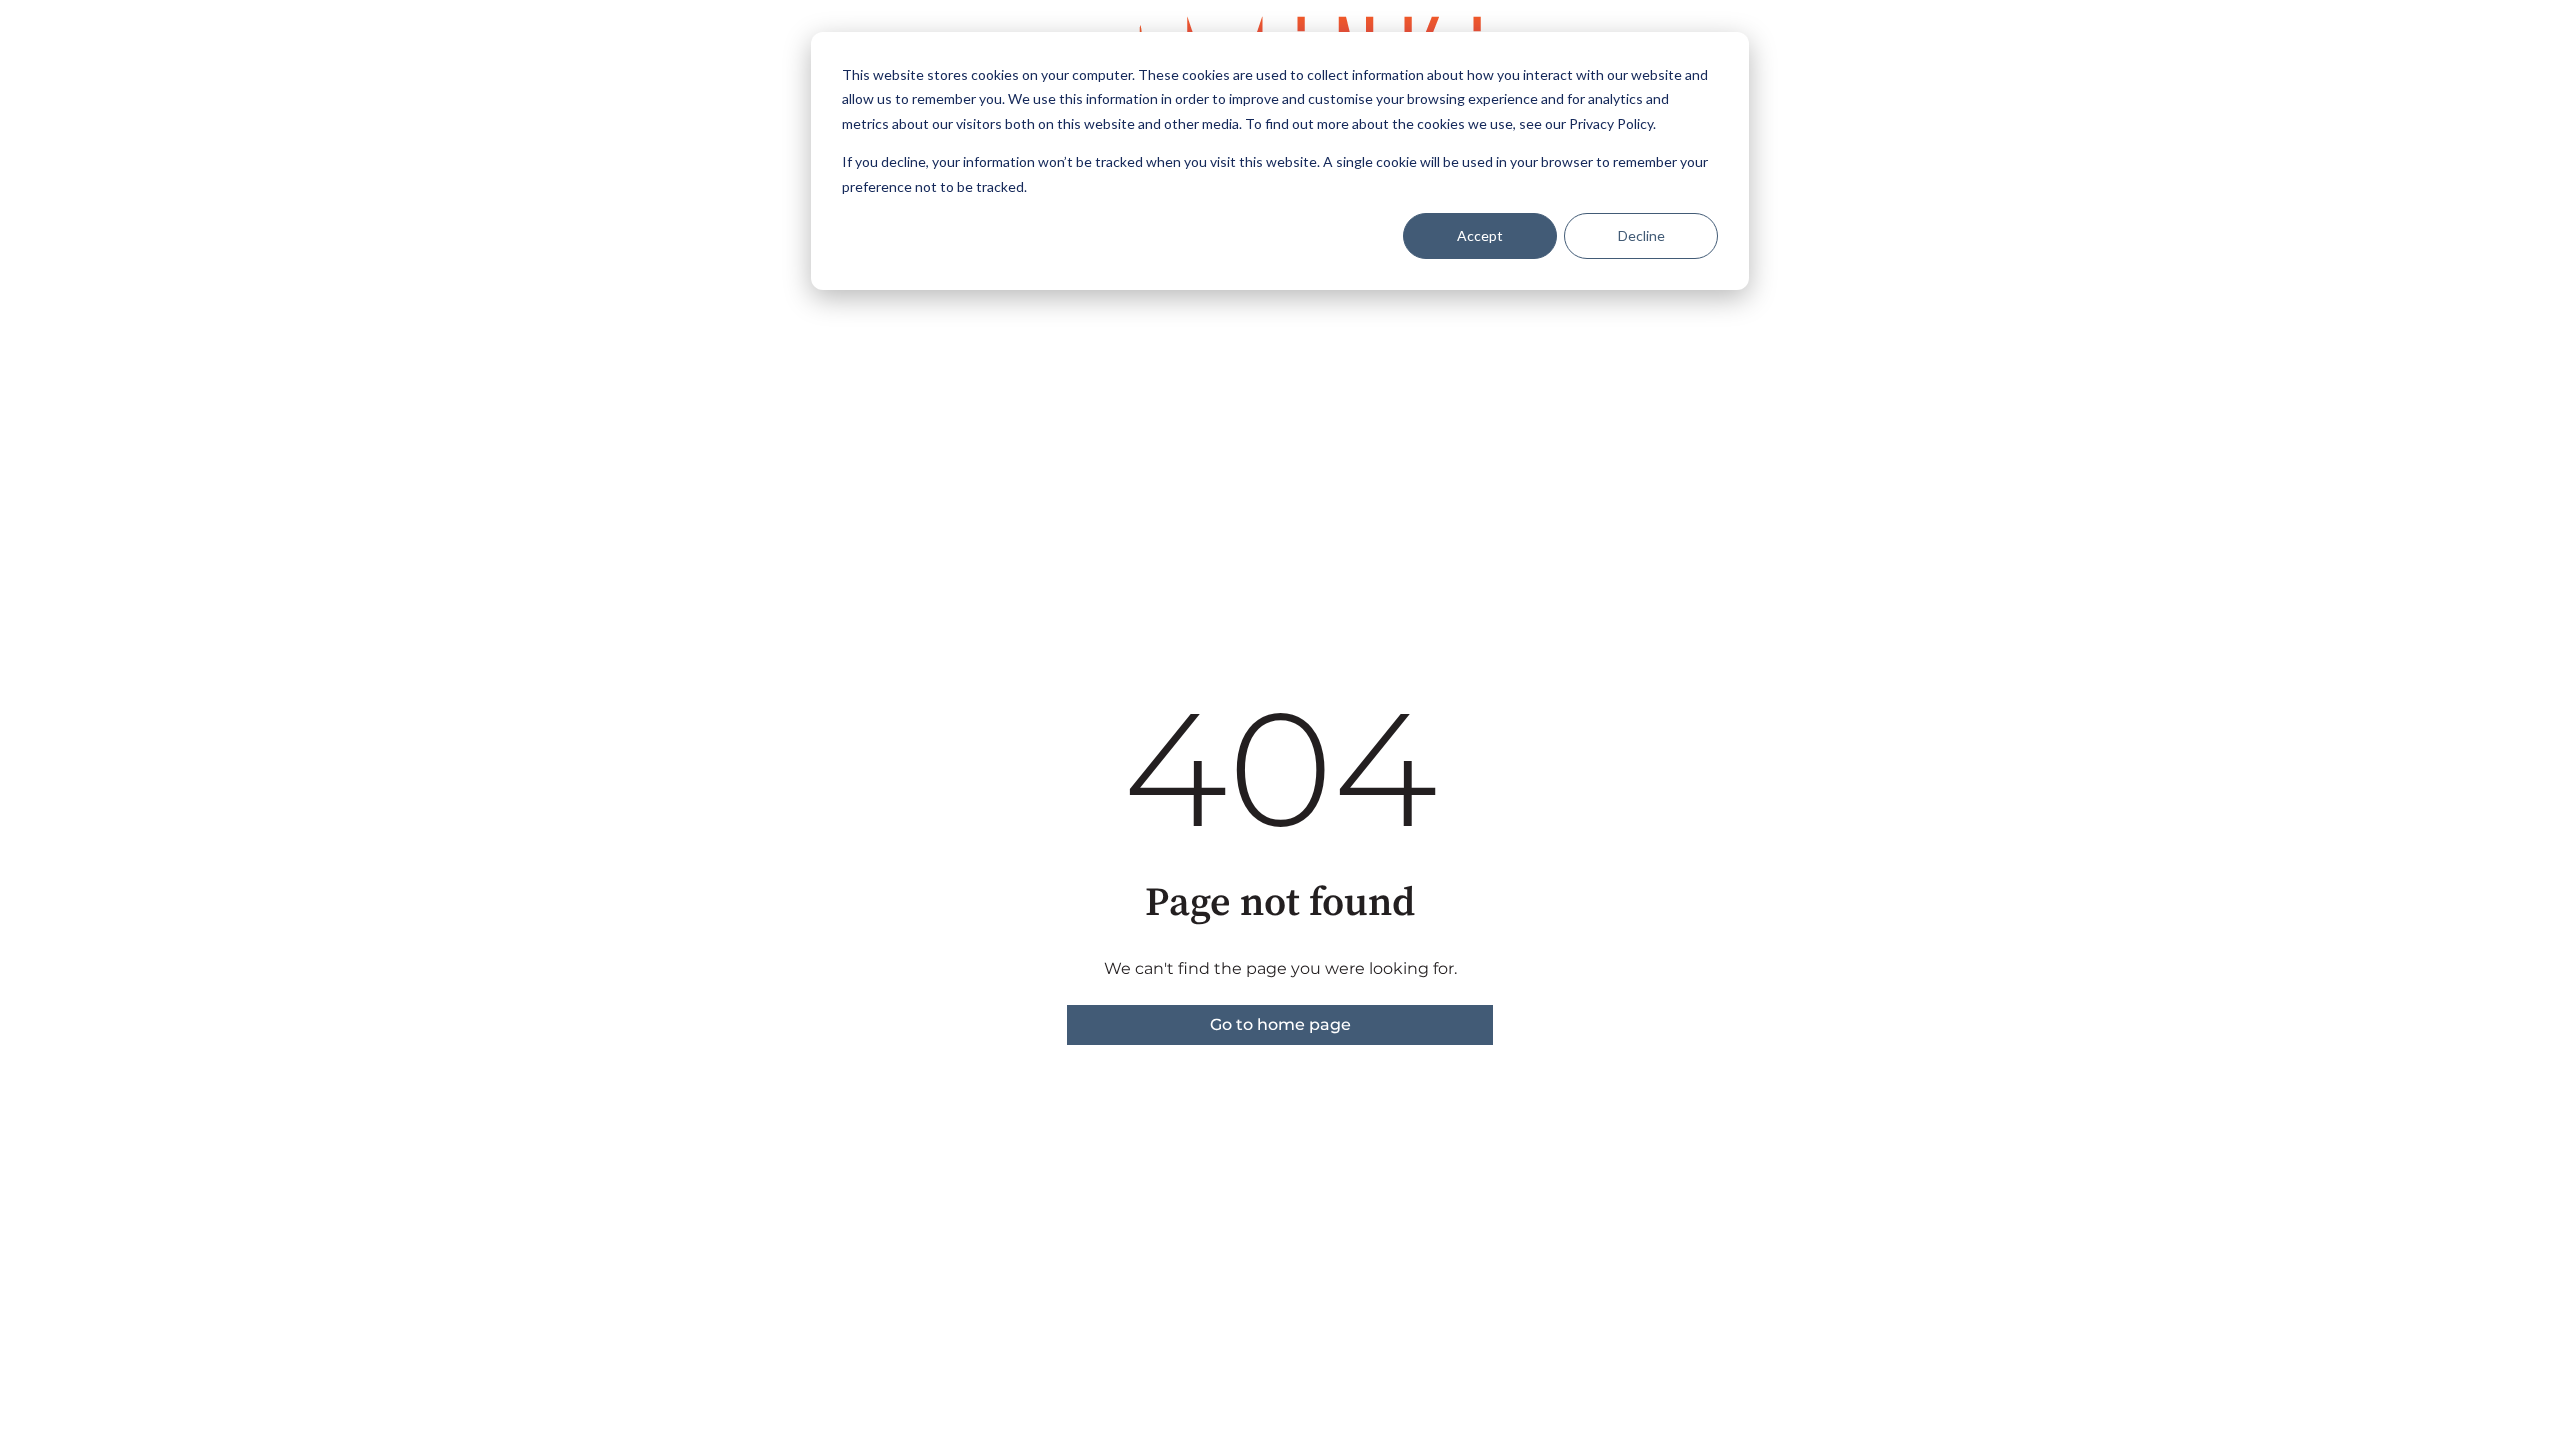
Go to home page (1280, 1024)
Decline (1641, 235)
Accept (1480, 235)
